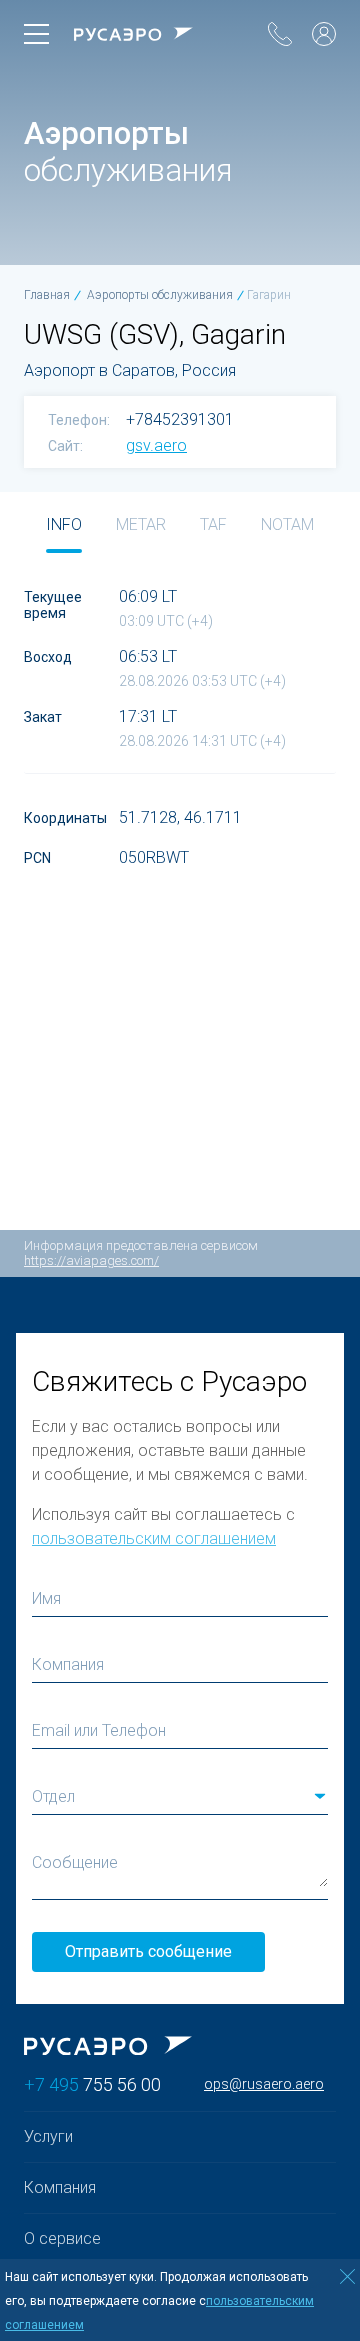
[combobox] (180, 1797)
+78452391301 (180, 420)
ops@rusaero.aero (264, 2084)
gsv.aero (156, 446)
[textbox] (180, 1797)
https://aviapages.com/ (91, 1260)
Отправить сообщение (148, 1951)
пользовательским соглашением (154, 1538)
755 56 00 (92, 2084)
